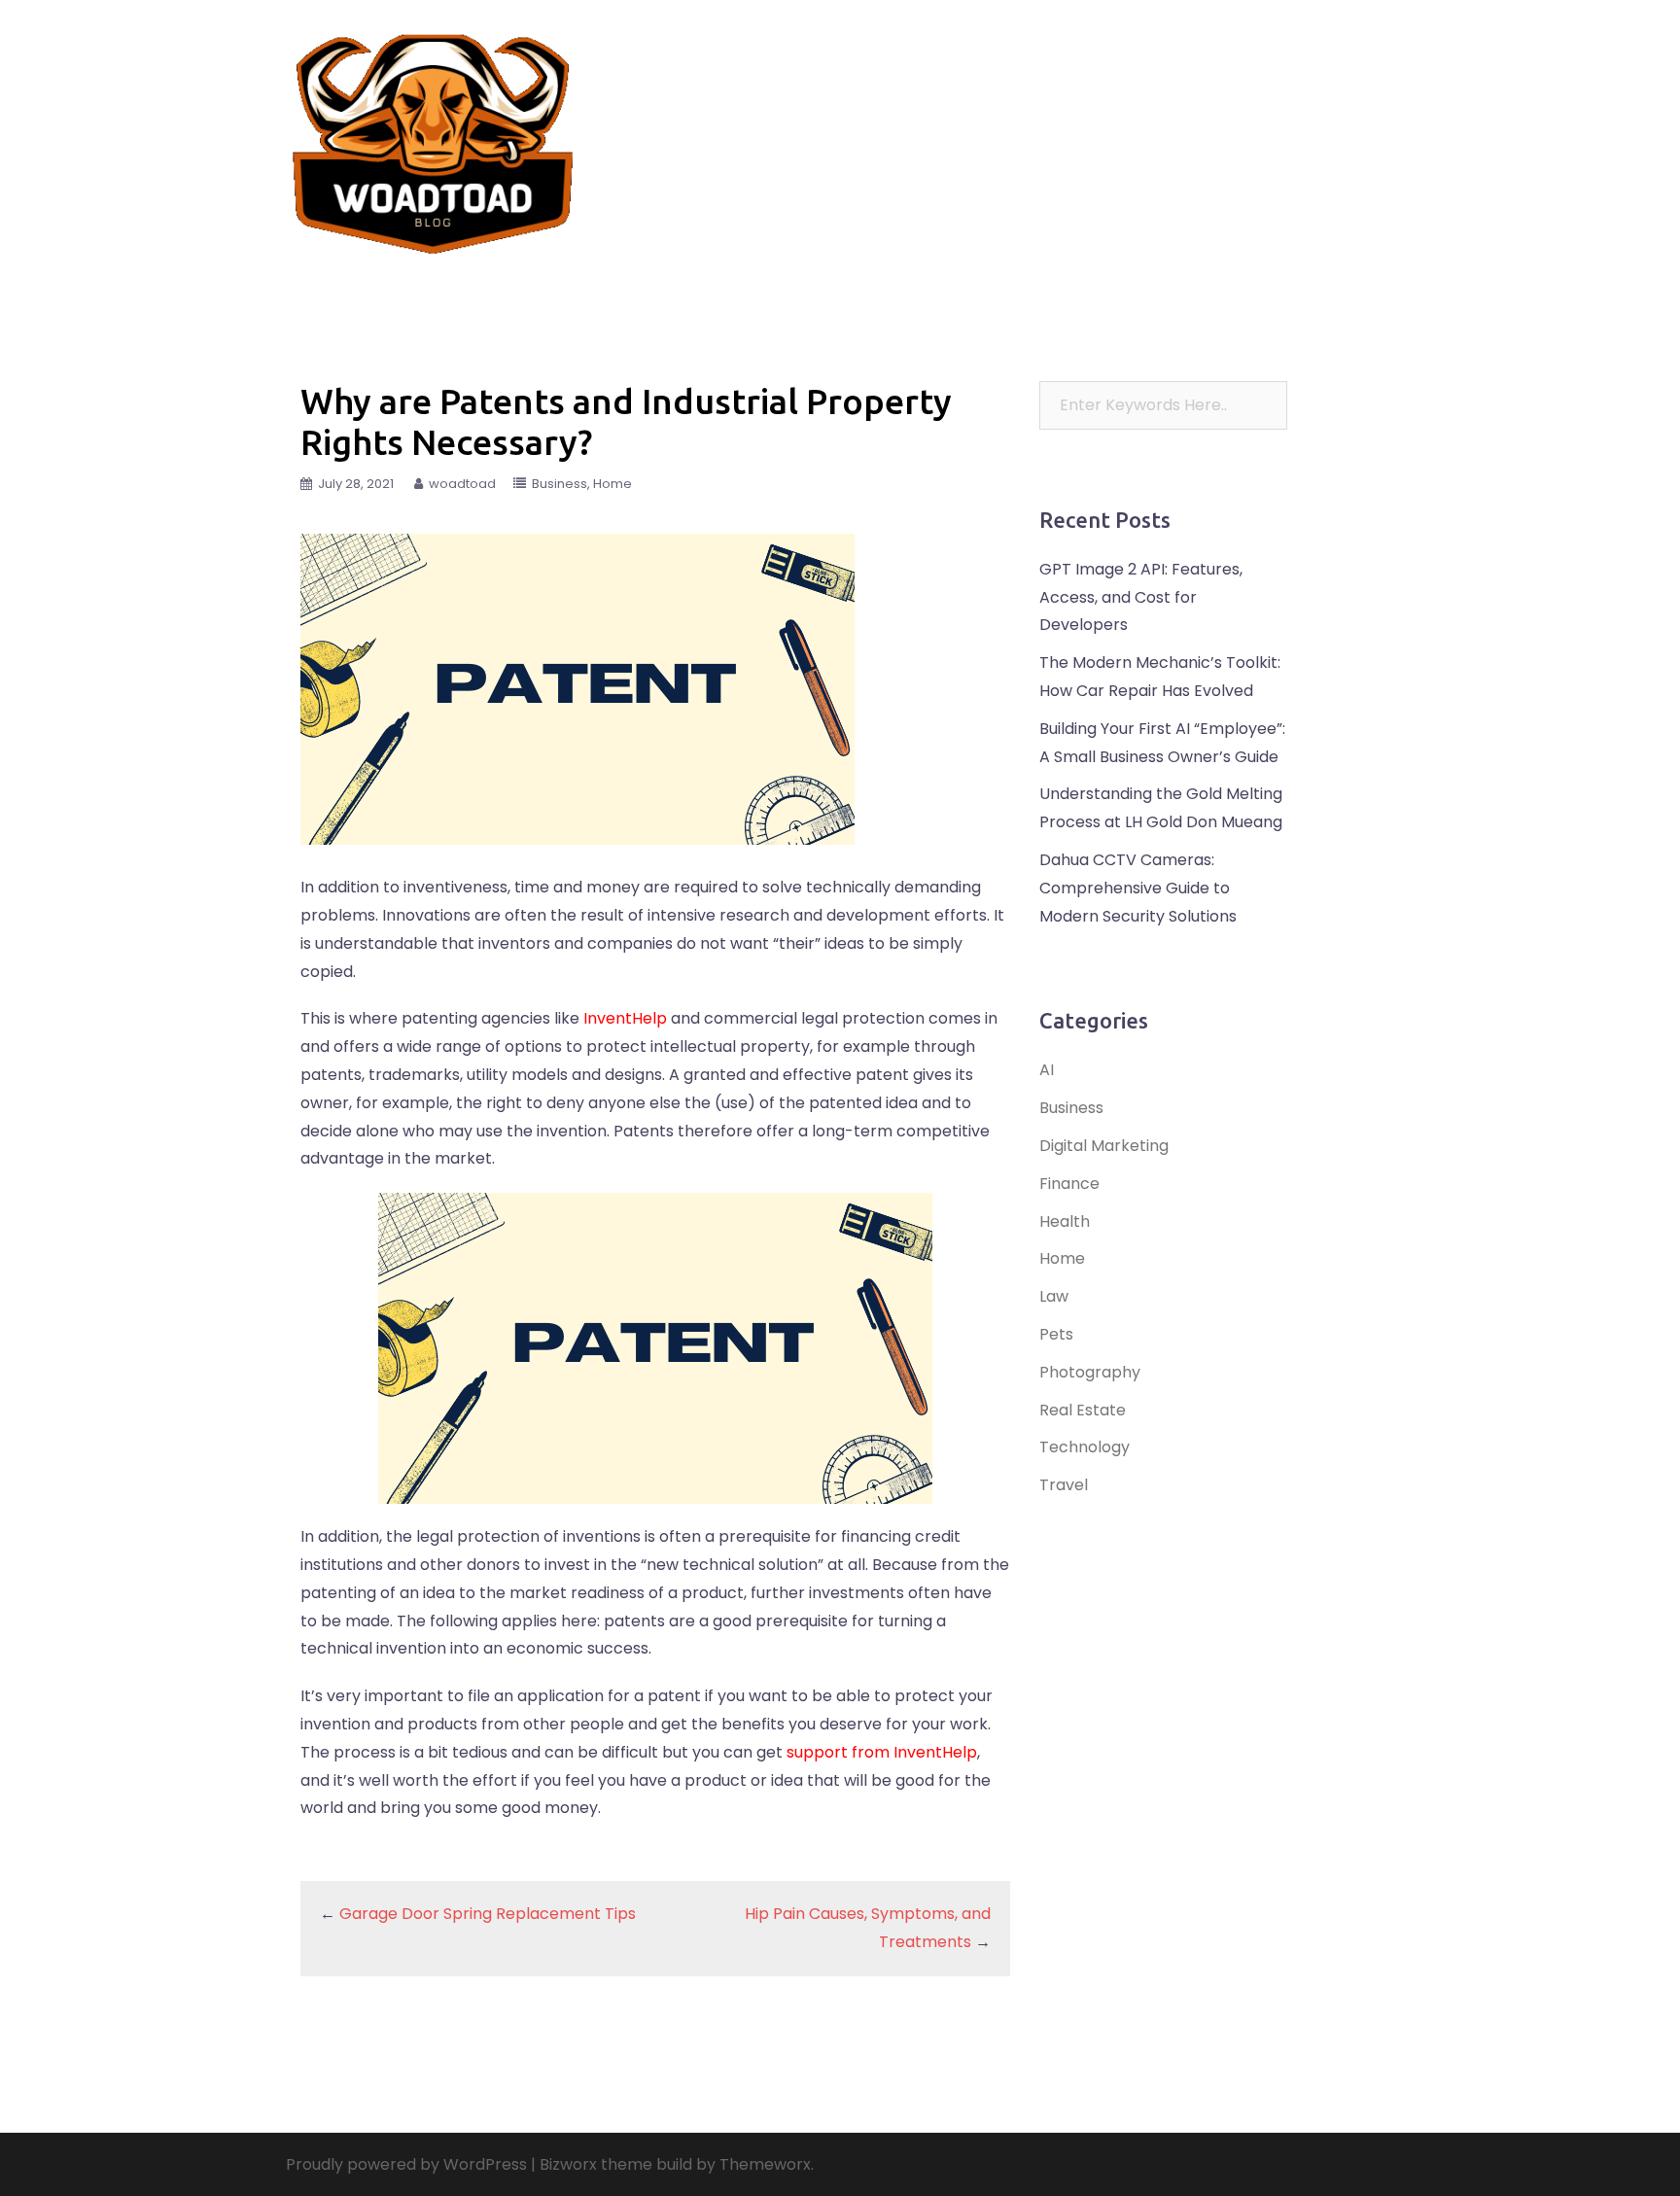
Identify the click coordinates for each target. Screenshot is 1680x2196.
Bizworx (568, 2164)
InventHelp (625, 1018)
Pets (1283, 128)
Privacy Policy (1058, 153)
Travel (889, 128)
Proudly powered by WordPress (406, 2164)
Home (968, 153)
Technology (1204, 128)
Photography (1090, 1372)
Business (895, 153)
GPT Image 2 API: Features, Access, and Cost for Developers (1141, 597)
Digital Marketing (1104, 1146)
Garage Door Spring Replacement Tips (488, 1914)
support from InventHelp (882, 1752)
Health (1346, 128)
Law (1125, 128)
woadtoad (462, 484)
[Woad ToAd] (434, 139)
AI (1047, 1070)
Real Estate (1049, 128)
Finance (961, 128)
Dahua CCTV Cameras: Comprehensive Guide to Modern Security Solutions (1138, 888)
